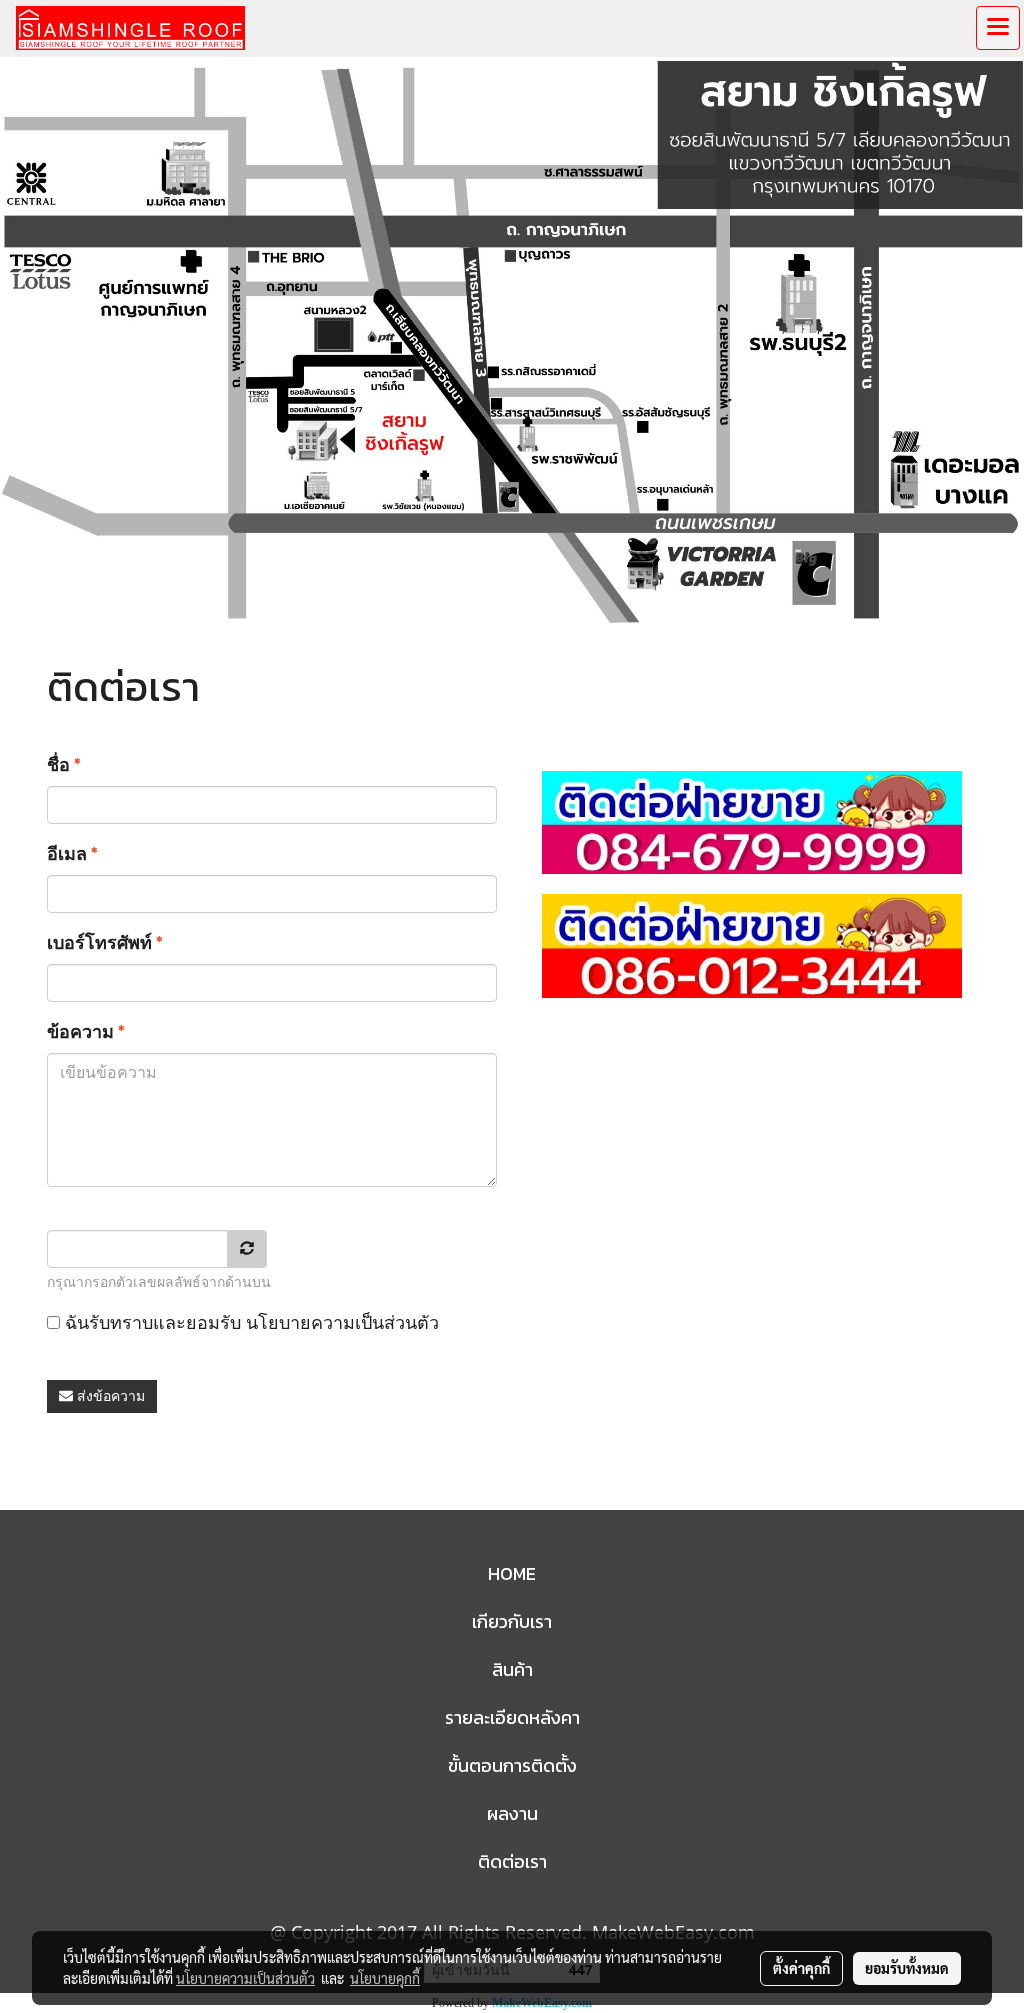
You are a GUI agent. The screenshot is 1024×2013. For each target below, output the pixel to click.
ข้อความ (86, 1031)
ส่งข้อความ (109, 1396)
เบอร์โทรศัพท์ (105, 942)
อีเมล (72, 853)
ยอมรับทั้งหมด (907, 1968)
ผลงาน (512, 1813)
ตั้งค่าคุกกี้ (801, 1968)
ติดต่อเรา (512, 1861)
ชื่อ (64, 764)
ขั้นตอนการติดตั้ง (512, 1765)
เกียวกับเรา (512, 1621)
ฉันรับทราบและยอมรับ (249, 1322)
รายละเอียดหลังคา (512, 1717)
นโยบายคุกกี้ (385, 1978)
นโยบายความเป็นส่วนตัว (342, 1322)
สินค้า (512, 1669)
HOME (512, 1573)
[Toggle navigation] (998, 28)
